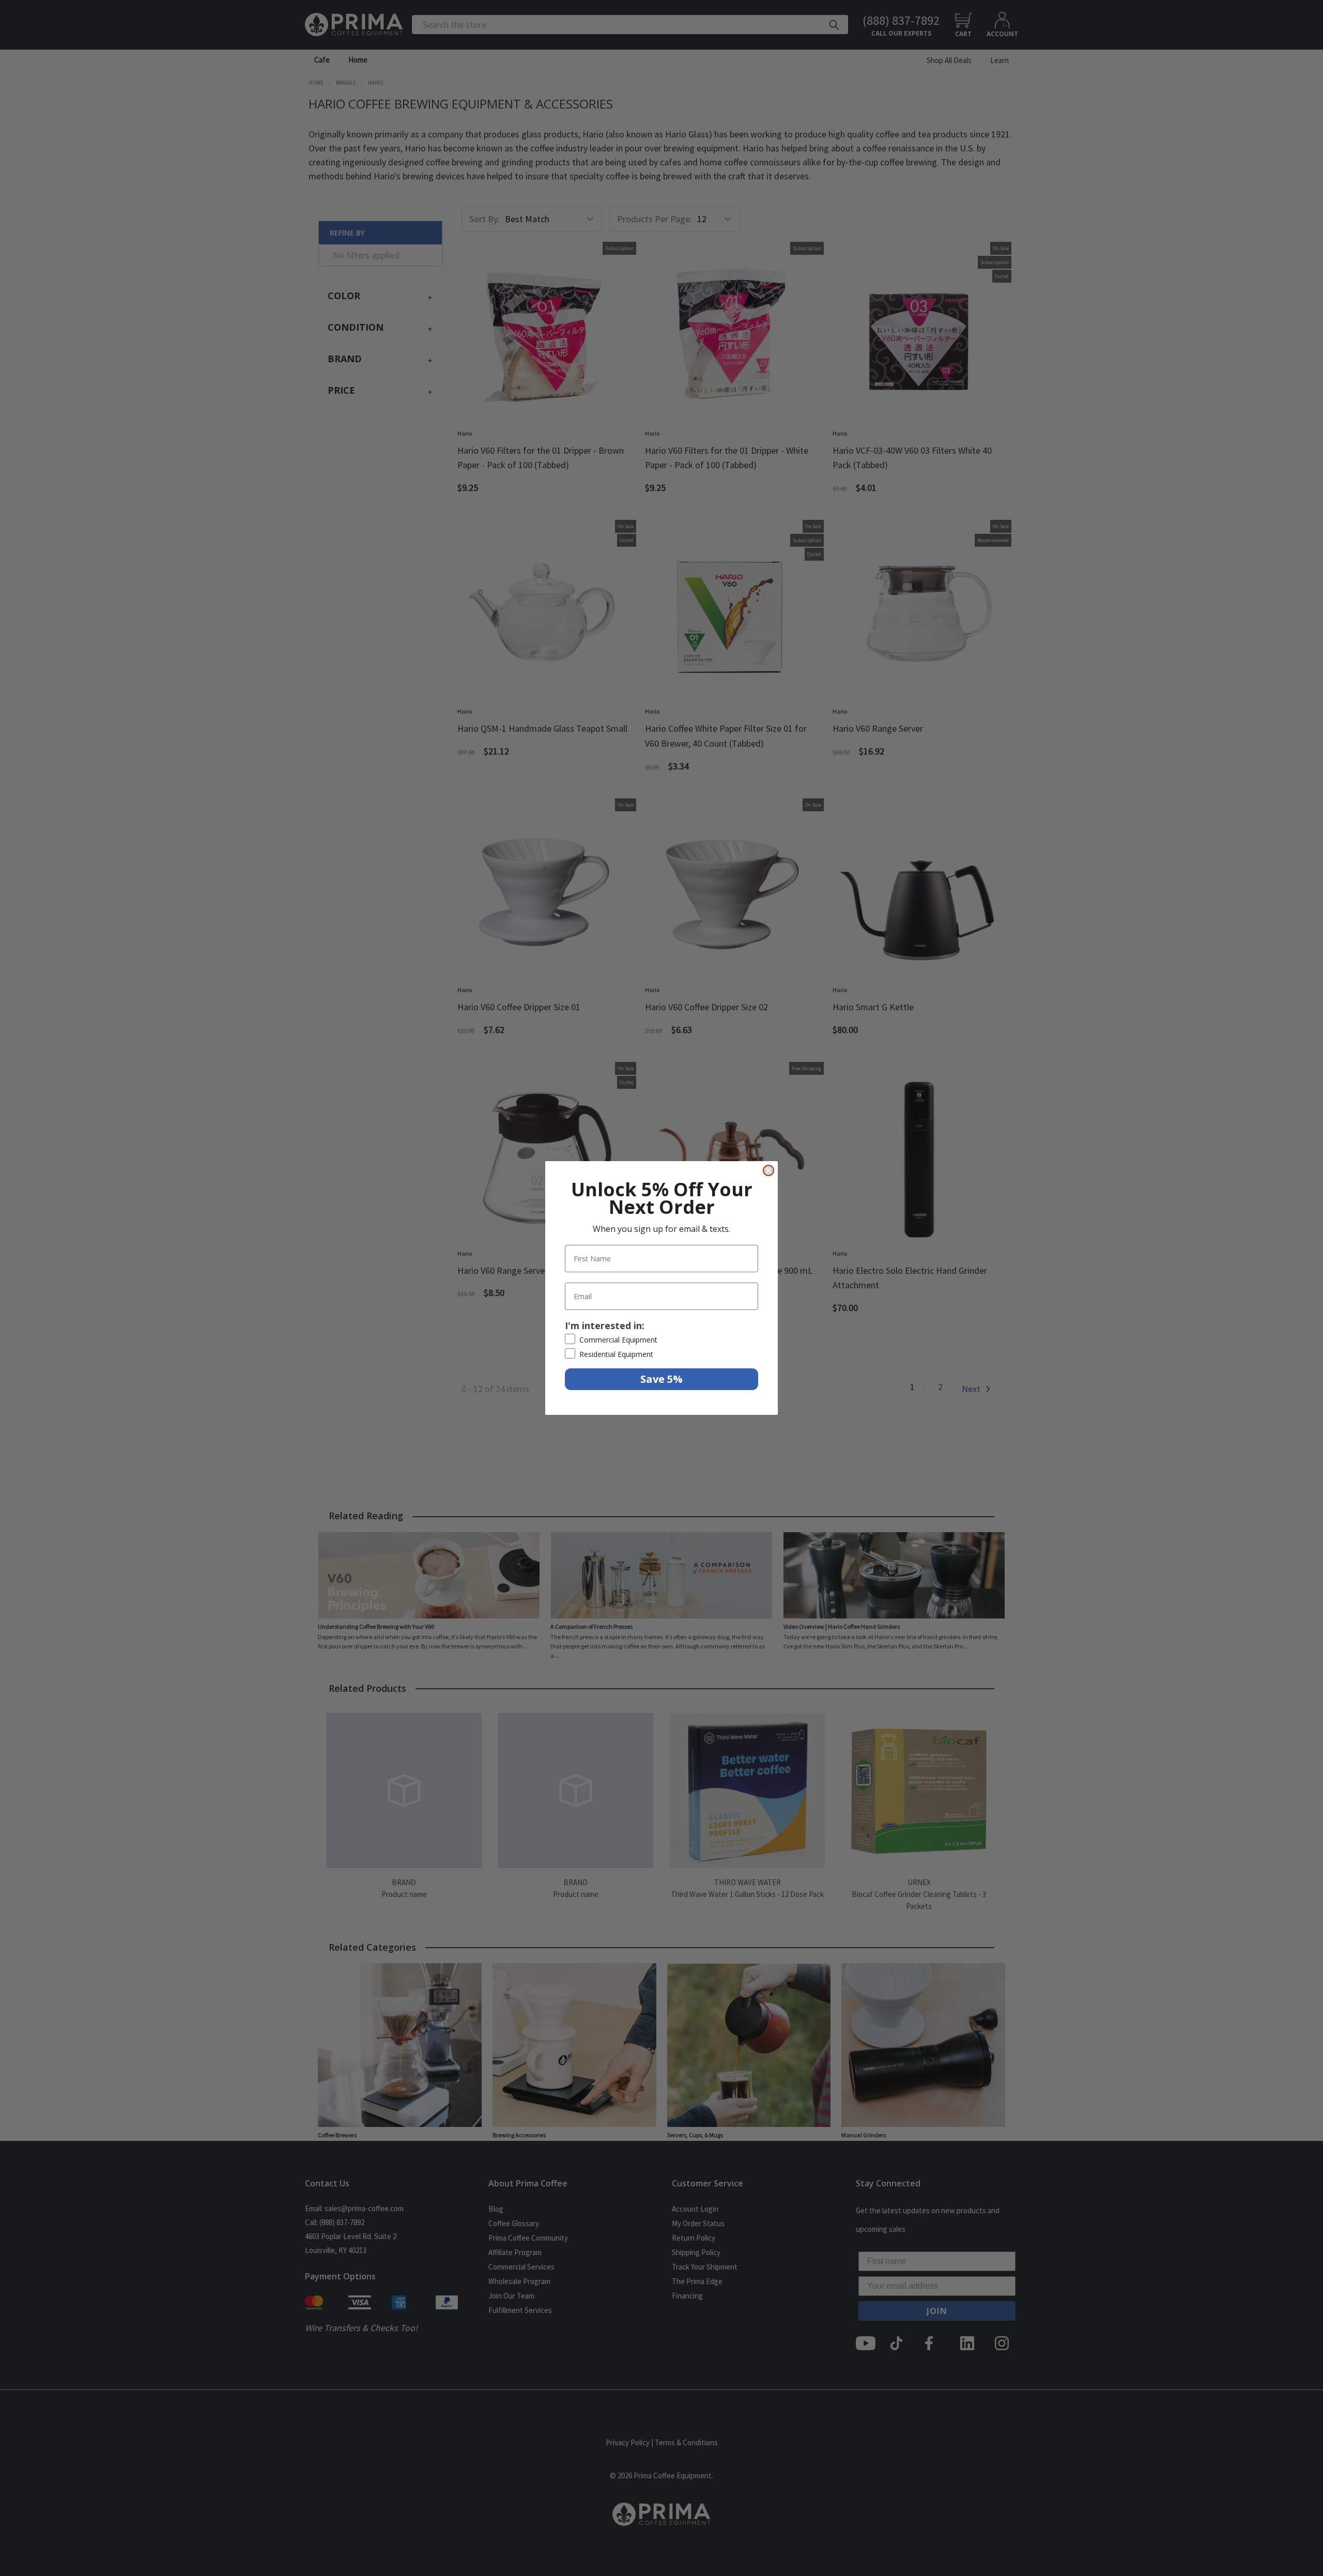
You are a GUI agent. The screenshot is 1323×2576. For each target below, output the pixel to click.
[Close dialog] (768, 1170)
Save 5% (661, 1379)
